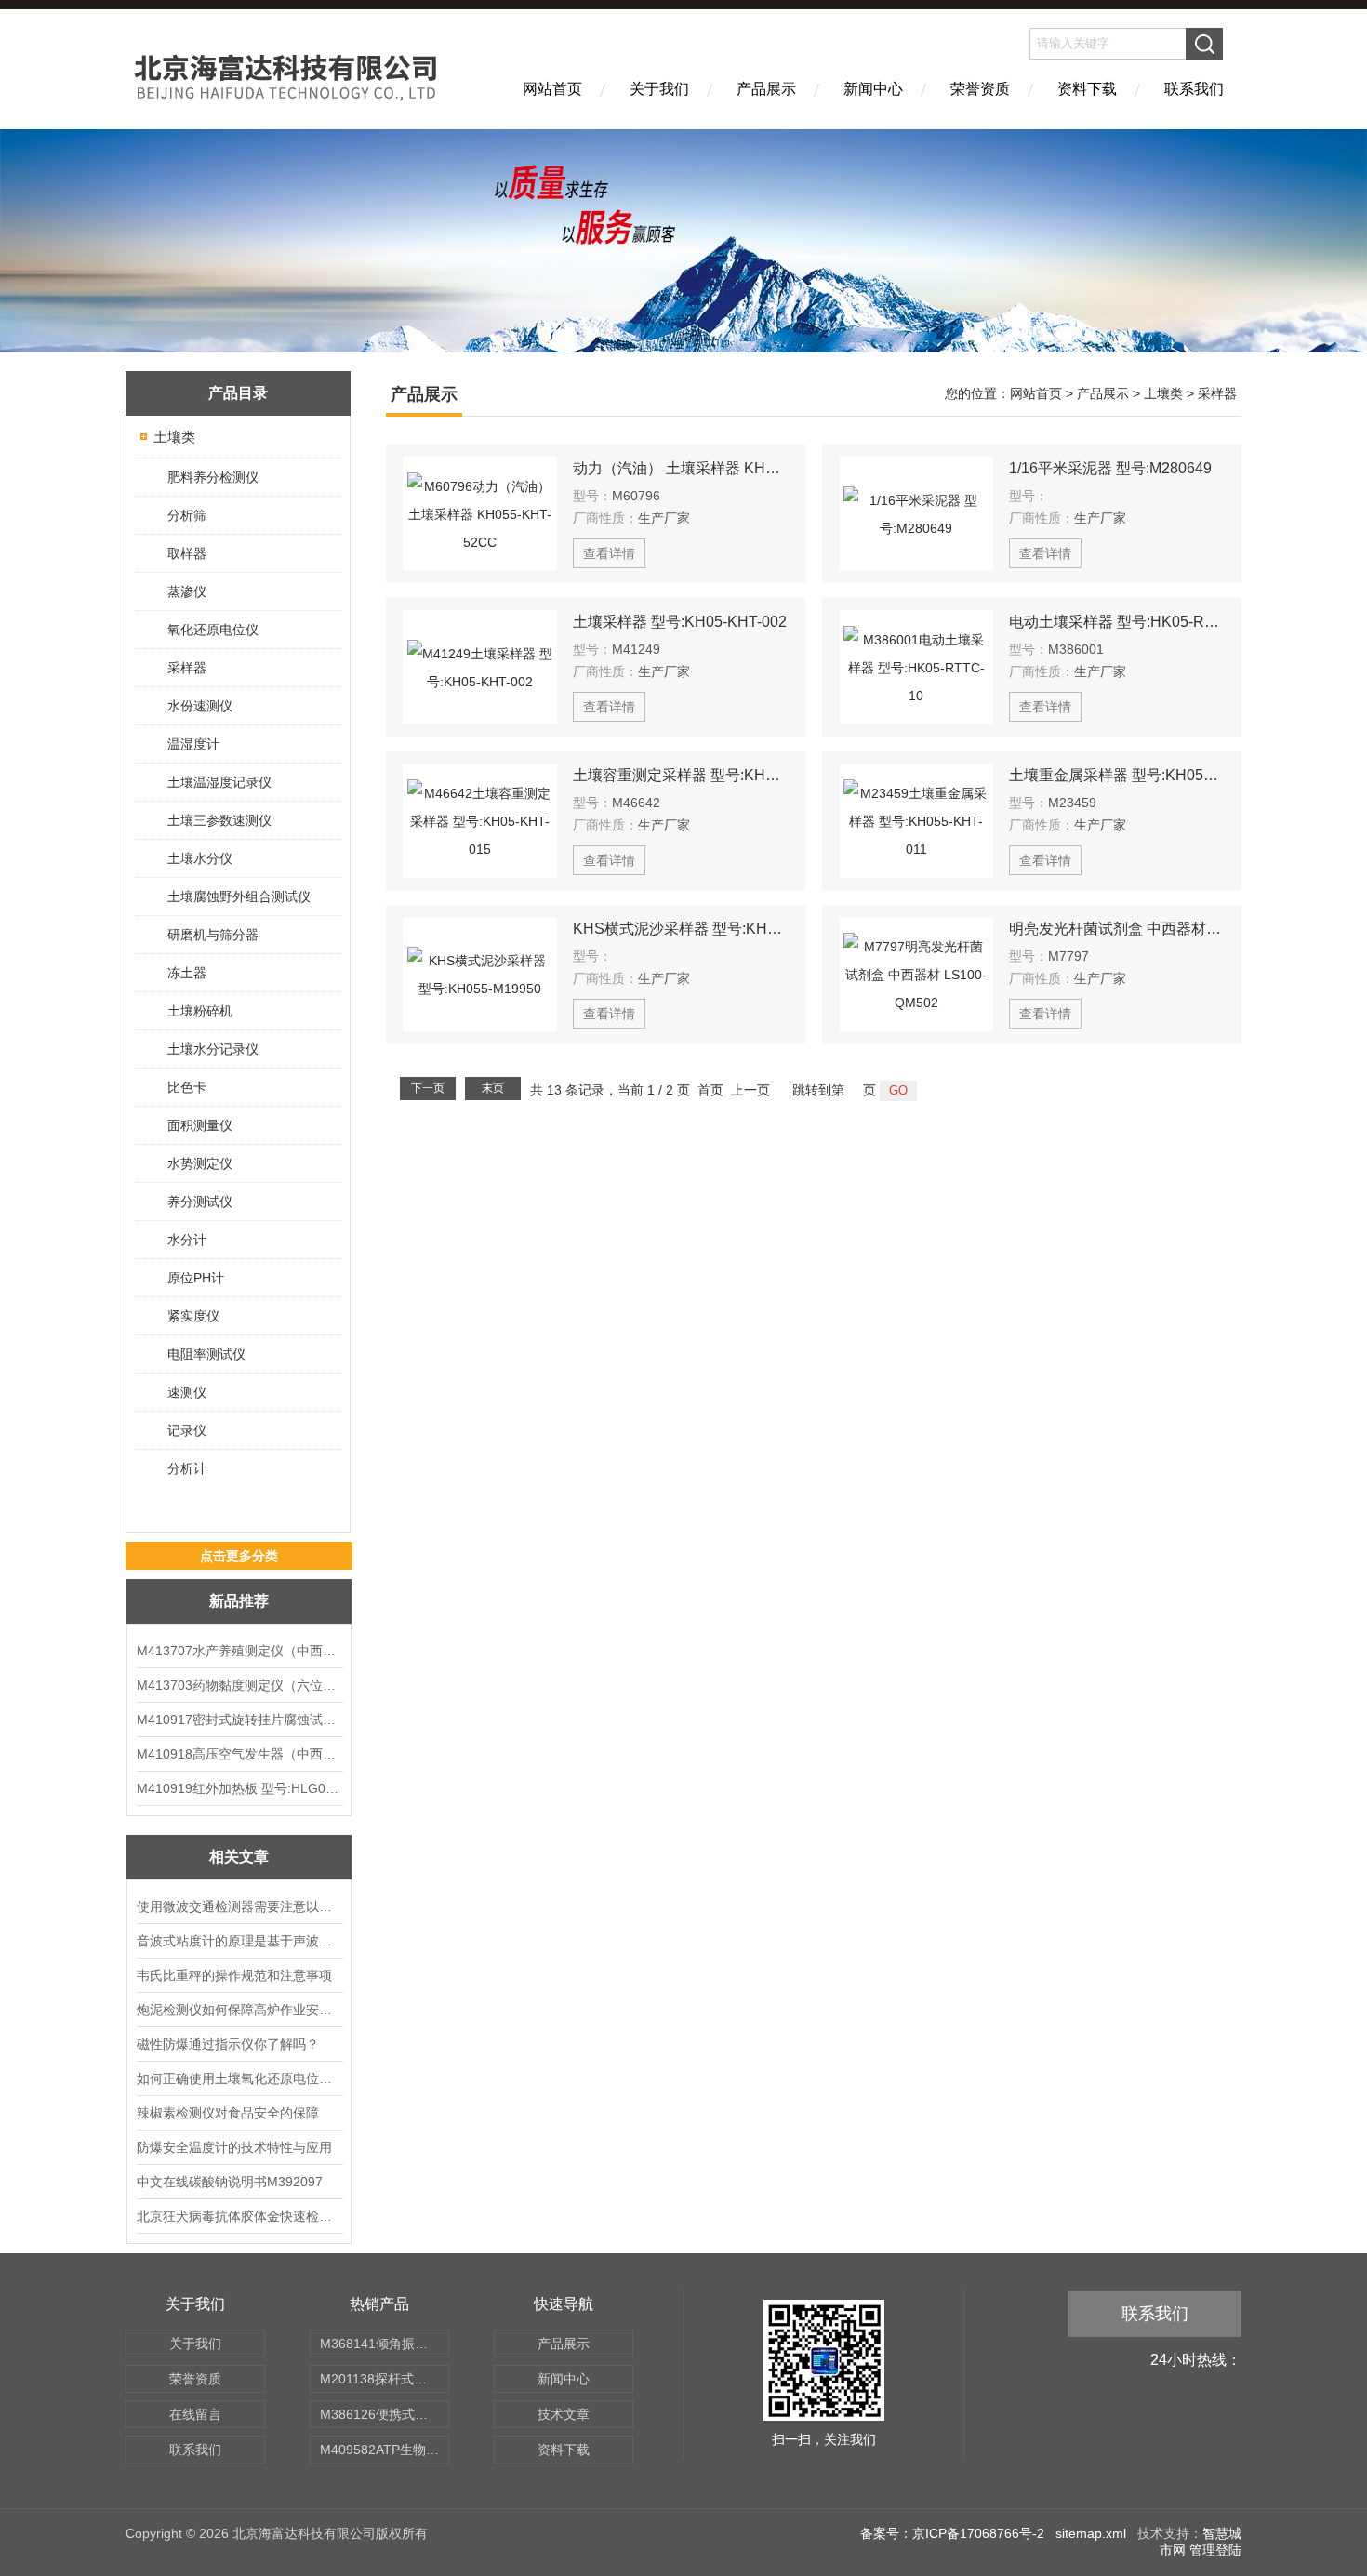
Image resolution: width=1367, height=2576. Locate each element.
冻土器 (187, 973)
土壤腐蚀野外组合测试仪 (239, 896)
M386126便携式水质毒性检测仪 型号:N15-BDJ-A (385, 2414)
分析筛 (187, 515)
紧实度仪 (193, 1316)
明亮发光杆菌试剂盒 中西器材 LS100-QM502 (1117, 929)
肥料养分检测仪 (213, 477)
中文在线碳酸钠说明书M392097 (230, 2182)
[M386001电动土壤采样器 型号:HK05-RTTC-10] (917, 667)
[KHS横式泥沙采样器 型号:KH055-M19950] (480, 974)
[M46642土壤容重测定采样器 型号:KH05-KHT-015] (480, 821)
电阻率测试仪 (206, 1354)
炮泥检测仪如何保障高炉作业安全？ (239, 2010)
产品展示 (766, 89)
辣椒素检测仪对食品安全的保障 (228, 2113)
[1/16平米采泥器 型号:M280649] (917, 514)
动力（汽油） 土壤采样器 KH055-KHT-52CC (681, 468)
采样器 (187, 668)
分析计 (187, 1468)
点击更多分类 (239, 1556)
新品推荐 (239, 1601)
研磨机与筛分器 (213, 935)
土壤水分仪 (200, 858)
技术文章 (564, 2414)
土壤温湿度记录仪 (219, 782)
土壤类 (174, 437)
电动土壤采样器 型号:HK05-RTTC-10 (1117, 622)
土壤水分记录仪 (213, 1049)
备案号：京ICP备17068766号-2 (952, 2533)
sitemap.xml (1091, 2533)
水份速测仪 (200, 706)
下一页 (428, 1088)
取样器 (187, 553)
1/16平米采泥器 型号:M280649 (1110, 468)
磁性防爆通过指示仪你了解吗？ (228, 2044)
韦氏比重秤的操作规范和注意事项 (234, 1975)
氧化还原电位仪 (213, 630)
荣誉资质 (980, 89)
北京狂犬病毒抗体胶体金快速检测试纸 (239, 2216)
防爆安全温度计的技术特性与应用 (234, 2147)
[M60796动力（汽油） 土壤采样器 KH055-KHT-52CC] (480, 514)
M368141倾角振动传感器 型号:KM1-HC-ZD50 (385, 2344)
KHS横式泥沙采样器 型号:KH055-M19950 (681, 929)
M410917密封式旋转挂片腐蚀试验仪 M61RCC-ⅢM (239, 1720)
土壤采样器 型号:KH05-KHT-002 (680, 622)
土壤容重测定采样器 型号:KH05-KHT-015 (681, 775)
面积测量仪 (200, 1125)
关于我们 (659, 89)
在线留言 (195, 2414)
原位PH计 (196, 1278)
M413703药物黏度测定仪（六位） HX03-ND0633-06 (239, 1685)
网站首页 (552, 89)
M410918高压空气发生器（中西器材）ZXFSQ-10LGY (239, 1754)
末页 (493, 1088)
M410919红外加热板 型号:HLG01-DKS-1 (239, 1788)
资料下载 (1087, 89)
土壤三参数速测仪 (219, 820)
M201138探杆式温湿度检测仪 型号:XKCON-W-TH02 (385, 2379)
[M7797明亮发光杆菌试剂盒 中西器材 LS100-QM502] (917, 974)
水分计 (187, 1240)
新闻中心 (873, 89)
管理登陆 (1215, 2550)
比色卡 (187, 1087)
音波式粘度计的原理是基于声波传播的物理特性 (239, 1941)
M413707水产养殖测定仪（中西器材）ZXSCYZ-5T (239, 1651)
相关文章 (239, 1857)
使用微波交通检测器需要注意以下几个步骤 (239, 1906)
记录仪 (187, 1430)
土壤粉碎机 (200, 1011)
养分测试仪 (200, 1202)
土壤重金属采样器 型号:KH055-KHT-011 (1117, 775)
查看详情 (609, 553)
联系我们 (1194, 89)
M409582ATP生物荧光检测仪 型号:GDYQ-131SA (385, 2450)
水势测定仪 (200, 1163)
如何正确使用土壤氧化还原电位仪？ (239, 2078)
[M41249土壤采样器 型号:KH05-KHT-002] (480, 667)
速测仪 (187, 1392)
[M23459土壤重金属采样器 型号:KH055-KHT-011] (917, 821)
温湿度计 (193, 744)
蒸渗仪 (187, 591)
